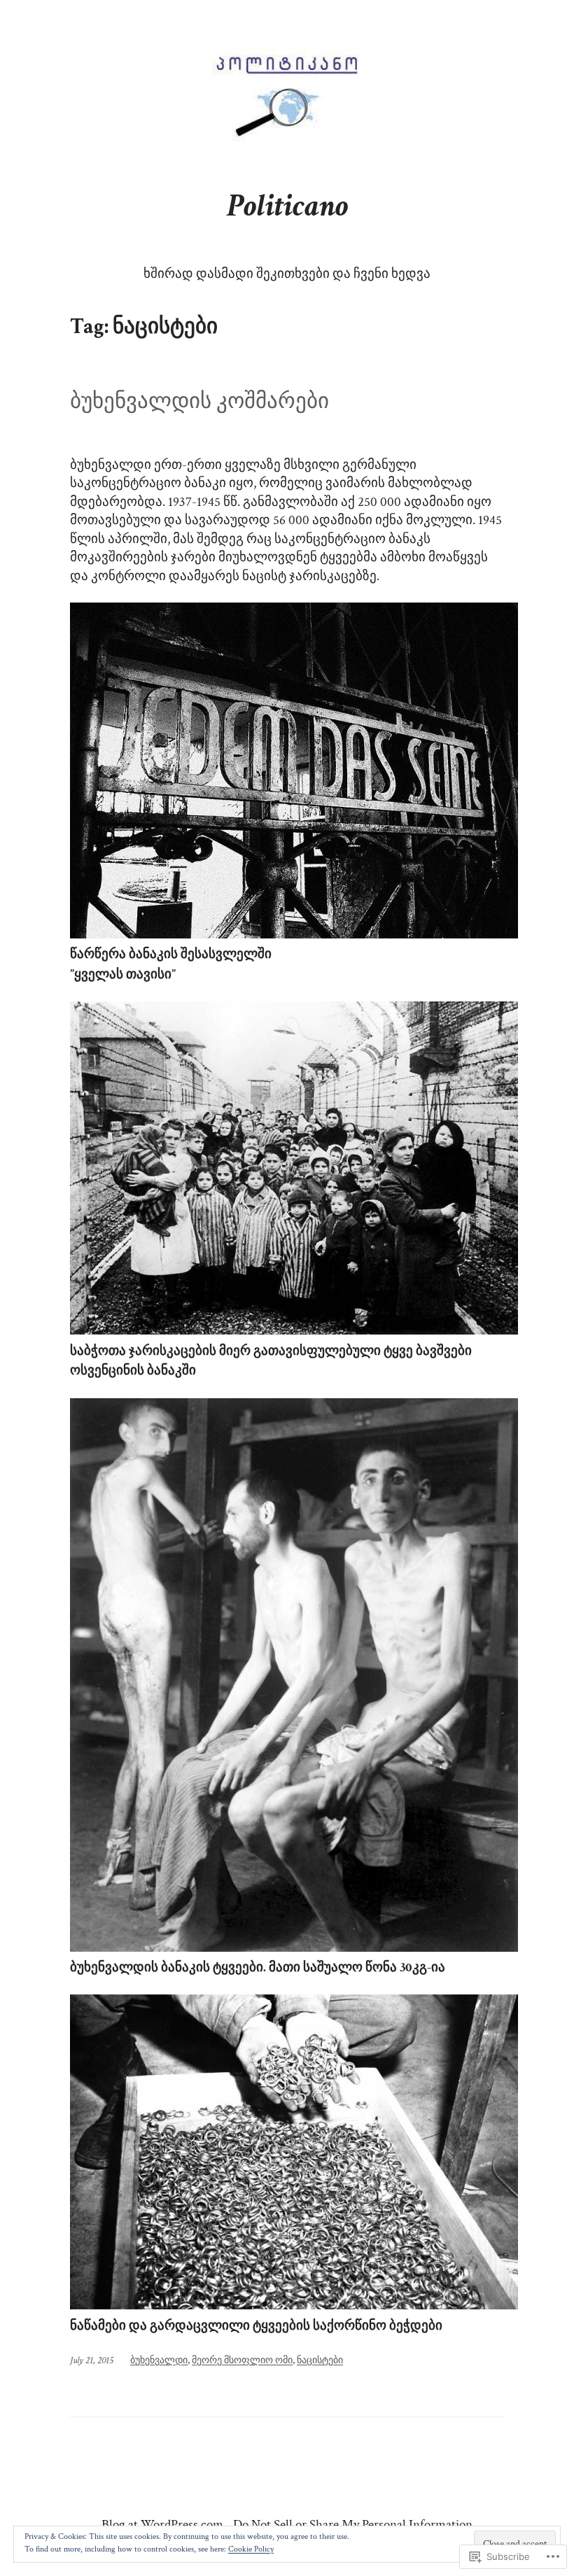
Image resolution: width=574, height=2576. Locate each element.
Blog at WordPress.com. (164, 2525)
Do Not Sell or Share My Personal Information (353, 2525)
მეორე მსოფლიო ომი (242, 2360)
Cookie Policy (251, 2549)
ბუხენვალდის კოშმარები (199, 402)
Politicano (287, 206)
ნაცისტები (320, 2360)
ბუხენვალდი (159, 2360)
